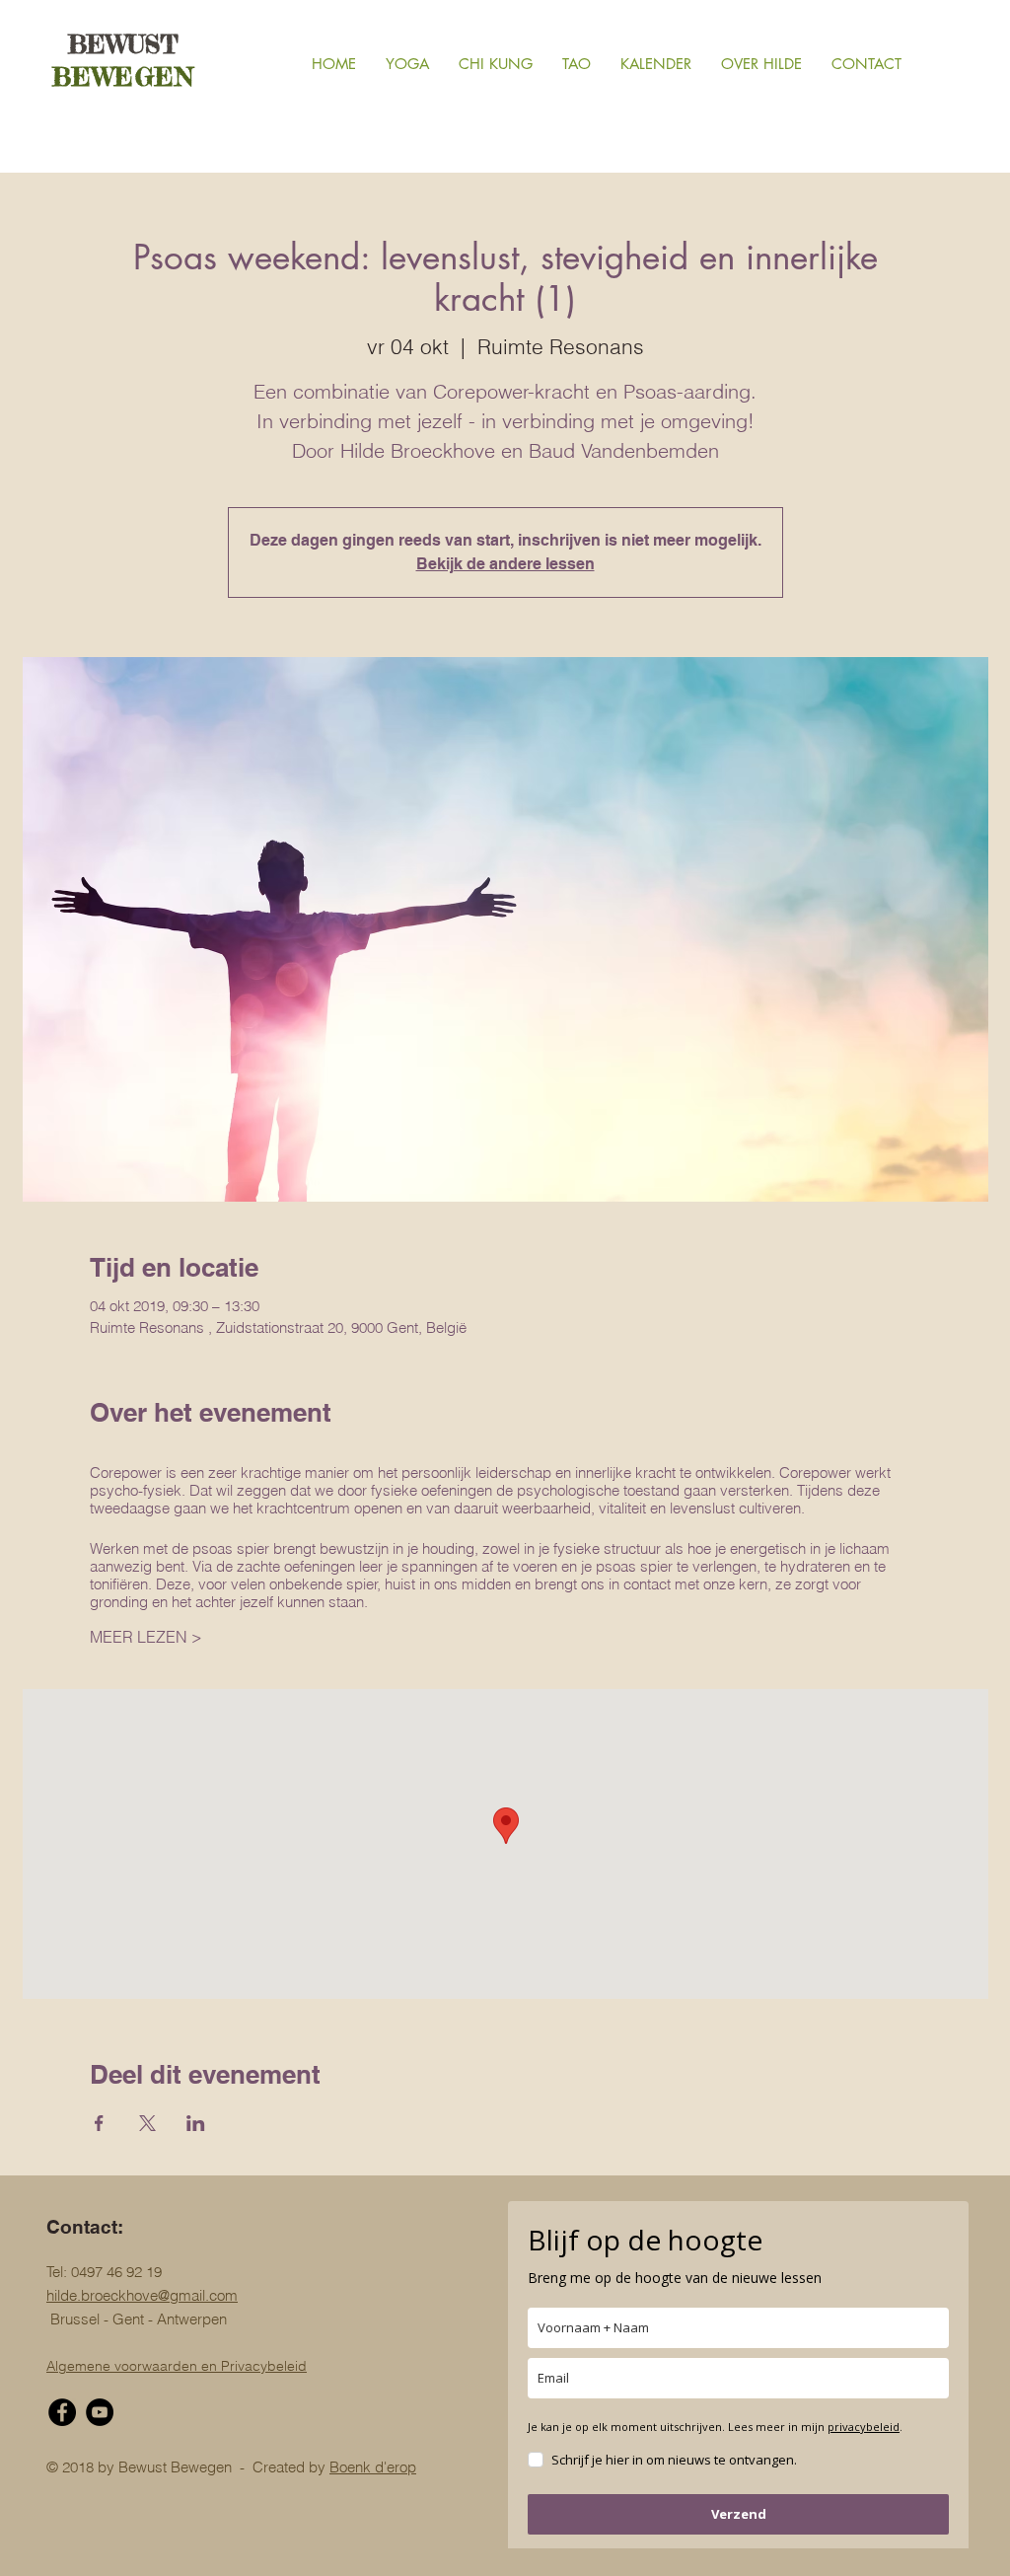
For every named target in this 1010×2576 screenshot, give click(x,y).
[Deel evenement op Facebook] (99, 2123)
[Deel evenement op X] (147, 2123)
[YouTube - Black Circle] (100, 2412)
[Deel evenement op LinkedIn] (196, 2123)
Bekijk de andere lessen (505, 564)
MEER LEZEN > (146, 1637)
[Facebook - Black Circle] (62, 2412)
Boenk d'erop (373, 2467)
